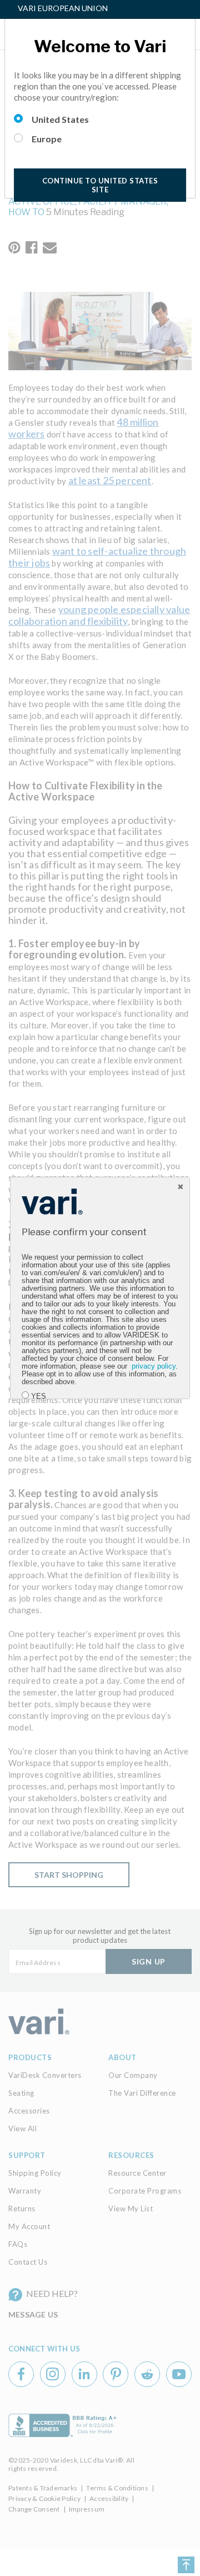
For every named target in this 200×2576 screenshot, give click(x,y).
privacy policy (154, 1366)
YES (39, 1396)
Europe (47, 139)
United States (60, 119)
